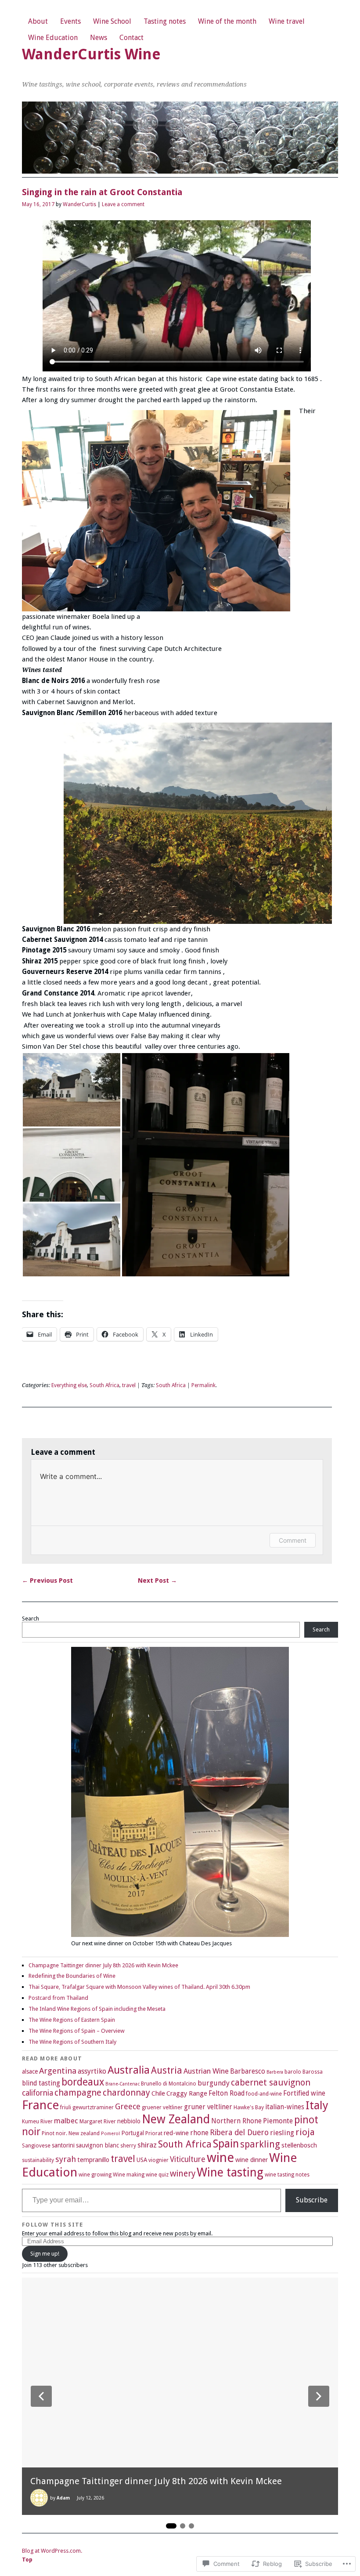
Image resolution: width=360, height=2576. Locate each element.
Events (70, 21)
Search (31, 1619)
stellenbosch (299, 2145)
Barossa (313, 2072)
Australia (129, 2070)
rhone (199, 2133)
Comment (293, 1540)
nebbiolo (129, 2121)
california (38, 2093)
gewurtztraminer (93, 2107)
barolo (293, 2072)
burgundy (214, 2083)
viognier (158, 2160)
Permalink (203, 1385)
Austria (167, 2070)
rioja (305, 2132)
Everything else (69, 1385)
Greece (128, 2106)
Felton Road (227, 2093)
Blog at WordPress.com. (52, 2551)
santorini (63, 2145)
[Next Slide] (319, 2396)
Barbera (275, 2072)
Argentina (58, 2071)
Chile (158, 2093)
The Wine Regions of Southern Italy (72, 2042)
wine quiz (157, 2175)
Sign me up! (45, 2254)
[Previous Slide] (41, 2396)
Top (27, 2560)
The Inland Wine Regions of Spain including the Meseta (97, 2009)
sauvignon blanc (97, 2145)
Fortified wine (304, 2093)
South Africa (104, 1385)
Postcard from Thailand (58, 1998)
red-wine (176, 2133)
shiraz (147, 2145)
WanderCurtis (79, 204)
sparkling (260, 2144)
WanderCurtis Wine (91, 54)
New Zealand (176, 2119)
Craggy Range (187, 2093)
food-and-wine (264, 2094)
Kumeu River (37, 2122)
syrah (66, 2159)
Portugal (133, 2133)
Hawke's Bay (249, 2107)
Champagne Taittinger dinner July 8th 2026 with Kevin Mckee (103, 1965)
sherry (128, 2146)
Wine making (129, 2175)
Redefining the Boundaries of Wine (72, 1976)
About (38, 21)
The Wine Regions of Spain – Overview (77, 2031)
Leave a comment (123, 204)
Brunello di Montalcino (169, 2084)
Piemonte (278, 2121)
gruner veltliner (208, 2107)
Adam (63, 2498)
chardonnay (126, 2093)
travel (129, 1385)
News (99, 38)
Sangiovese (36, 2146)
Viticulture (188, 2159)
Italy (317, 2105)
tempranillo (93, 2160)
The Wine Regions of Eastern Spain (72, 2020)
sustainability (38, 2160)
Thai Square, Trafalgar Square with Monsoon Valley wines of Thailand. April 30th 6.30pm (139, 1987)
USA (142, 2160)
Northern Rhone (236, 2121)
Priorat (154, 2133)
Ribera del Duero (239, 2133)
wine (220, 2158)
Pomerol (110, 2134)
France (40, 2105)
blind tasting (41, 2083)
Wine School (112, 21)
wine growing (95, 2175)
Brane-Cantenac (122, 2084)
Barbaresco (248, 2071)
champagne (78, 2093)
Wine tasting (230, 2173)
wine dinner (252, 2160)
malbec (66, 2121)
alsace (30, 2071)
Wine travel (287, 21)
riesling (282, 2133)
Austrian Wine (206, 2071)
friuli (66, 2107)
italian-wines (285, 2107)
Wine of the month (227, 21)
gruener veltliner (162, 2107)
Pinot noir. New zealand (71, 2133)
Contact (131, 38)
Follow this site (52, 2225)
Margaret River (98, 2122)
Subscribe (312, 2200)
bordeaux (83, 2082)
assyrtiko (92, 2071)
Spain (226, 2144)
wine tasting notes (287, 2175)
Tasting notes (165, 21)
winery (183, 2174)
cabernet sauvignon (271, 2083)
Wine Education (53, 38)
